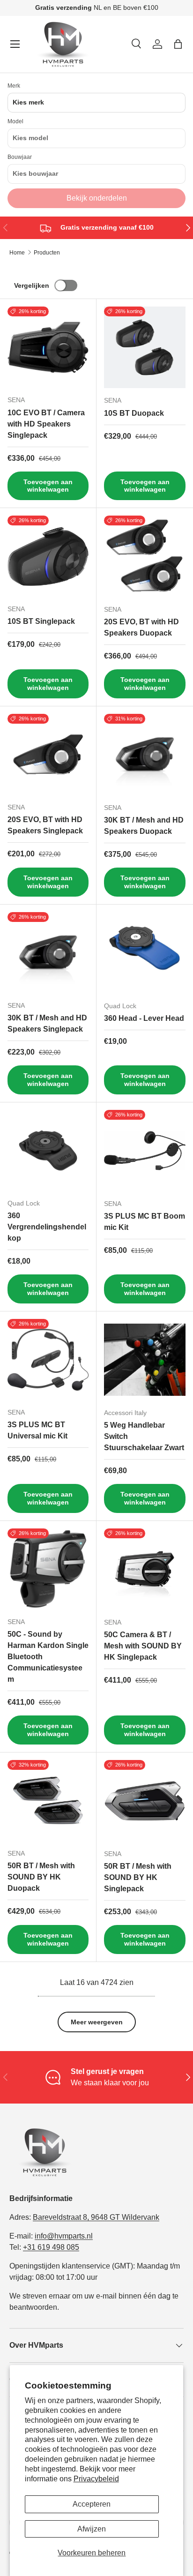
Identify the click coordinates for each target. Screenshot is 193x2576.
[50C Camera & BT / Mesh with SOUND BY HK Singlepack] (145, 1569)
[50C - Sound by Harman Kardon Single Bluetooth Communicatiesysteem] (48, 1569)
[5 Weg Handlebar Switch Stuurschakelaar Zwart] (145, 1360)
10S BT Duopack (134, 413)
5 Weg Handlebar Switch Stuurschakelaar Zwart (144, 1436)
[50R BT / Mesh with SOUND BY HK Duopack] (48, 1801)
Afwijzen (92, 2529)
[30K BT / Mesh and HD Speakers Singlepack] (48, 953)
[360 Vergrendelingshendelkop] (48, 1150)
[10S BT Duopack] (145, 347)
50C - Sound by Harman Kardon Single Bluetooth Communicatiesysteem (48, 1657)
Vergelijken (32, 285)
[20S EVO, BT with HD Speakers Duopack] (145, 556)
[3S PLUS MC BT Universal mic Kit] (48, 1359)
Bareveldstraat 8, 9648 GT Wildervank (96, 2217)
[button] (178, 44)
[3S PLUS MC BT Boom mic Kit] (145, 1151)
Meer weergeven (97, 2022)
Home (17, 253)
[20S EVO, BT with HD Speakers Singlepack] (48, 754)
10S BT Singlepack (41, 621)
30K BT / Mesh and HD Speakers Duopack (144, 826)
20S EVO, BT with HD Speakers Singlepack (45, 825)
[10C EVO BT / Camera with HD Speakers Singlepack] (48, 347)
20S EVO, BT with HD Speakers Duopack (141, 627)
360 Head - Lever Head (144, 1018)
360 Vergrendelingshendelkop (47, 1227)
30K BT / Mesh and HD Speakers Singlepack (47, 1023)
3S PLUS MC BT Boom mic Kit (145, 1222)
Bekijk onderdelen (97, 198)
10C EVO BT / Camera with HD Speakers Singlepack (46, 424)
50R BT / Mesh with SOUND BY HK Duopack (41, 1877)
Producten (47, 253)
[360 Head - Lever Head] (145, 953)
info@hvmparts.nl (64, 2236)
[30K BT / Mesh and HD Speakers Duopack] (145, 755)
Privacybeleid (96, 2479)
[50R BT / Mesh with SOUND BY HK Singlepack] (145, 1801)
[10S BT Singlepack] (48, 556)
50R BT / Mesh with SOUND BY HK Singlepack (138, 1877)
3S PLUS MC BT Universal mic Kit (37, 1430)
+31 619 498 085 (51, 2247)
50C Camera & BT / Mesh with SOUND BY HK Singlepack (143, 1646)
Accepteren (92, 2504)
